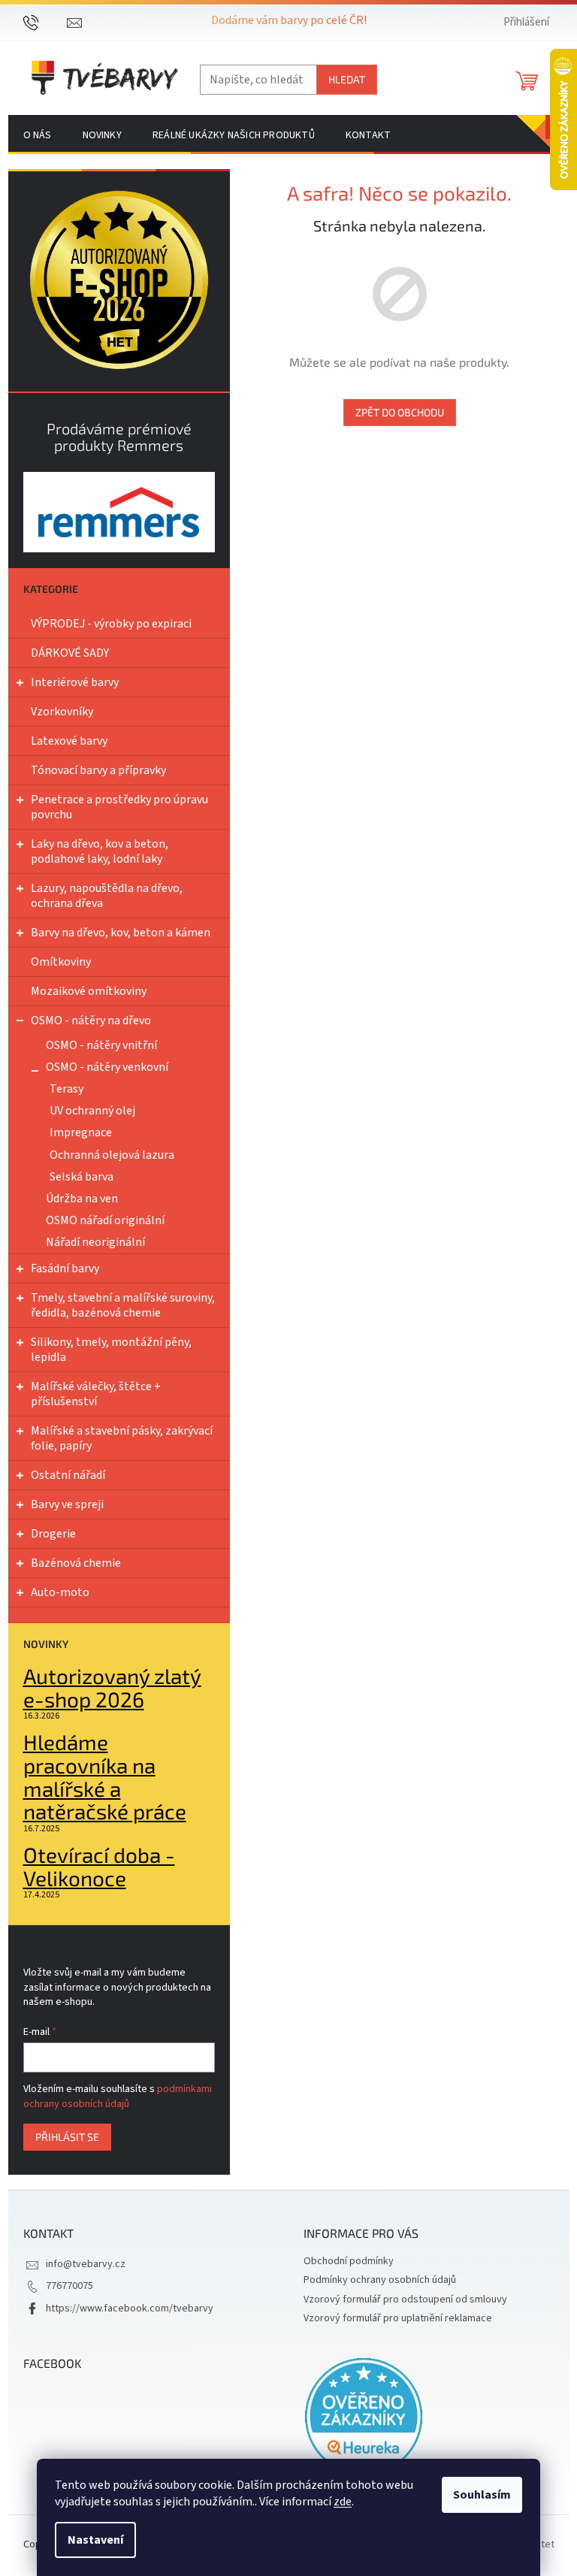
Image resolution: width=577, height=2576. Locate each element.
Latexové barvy (69, 741)
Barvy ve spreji (67, 1504)
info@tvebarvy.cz (86, 2264)
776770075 (69, 2286)
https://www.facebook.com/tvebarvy (130, 2308)
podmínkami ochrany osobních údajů (118, 2097)
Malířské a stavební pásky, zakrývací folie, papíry (122, 1438)
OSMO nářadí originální (105, 1220)
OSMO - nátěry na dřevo (91, 1020)
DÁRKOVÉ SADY (70, 653)
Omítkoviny (61, 962)
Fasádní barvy (65, 1268)
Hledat (347, 79)
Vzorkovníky (62, 712)
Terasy (66, 1089)
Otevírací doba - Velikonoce (99, 1867)
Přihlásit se (67, 2137)
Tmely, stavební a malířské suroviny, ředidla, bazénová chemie (123, 1305)
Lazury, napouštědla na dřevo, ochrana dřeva (107, 896)
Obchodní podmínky (349, 2261)
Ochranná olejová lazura (112, 1155)
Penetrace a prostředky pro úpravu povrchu (119, 807)
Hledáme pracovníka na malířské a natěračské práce (105, 1777)
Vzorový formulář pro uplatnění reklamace (398, 2318)
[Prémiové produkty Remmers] (119, 512)
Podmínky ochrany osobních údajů (380, 2280)
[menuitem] (38, 135)
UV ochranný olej (92, 1111)
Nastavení (95, 2540)
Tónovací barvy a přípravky (98, 770)
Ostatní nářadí (68, 1475)
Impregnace (81, 1132)
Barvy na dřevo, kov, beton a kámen (121, 933)
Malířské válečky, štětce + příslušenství (96, 1394)
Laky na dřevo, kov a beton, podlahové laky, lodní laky (100, 851)
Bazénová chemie (76, 1563)
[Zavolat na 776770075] (45, 22)
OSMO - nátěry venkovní (107, 1067)
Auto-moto (60, 1592)
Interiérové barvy (75, 682)
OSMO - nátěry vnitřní (101, 1045)
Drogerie (53, 1534)
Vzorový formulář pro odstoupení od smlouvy (405, 2299)
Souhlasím (482, 2495)
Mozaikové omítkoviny (89, 991)
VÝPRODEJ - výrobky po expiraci (111, 624)
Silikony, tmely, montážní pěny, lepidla (111, 1350)
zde (343, 2502)
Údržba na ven (82, 1199)
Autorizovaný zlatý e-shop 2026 (112, 1688)
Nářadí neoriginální (95, 1242)
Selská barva (82, 1177)
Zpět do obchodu (400, 412)
